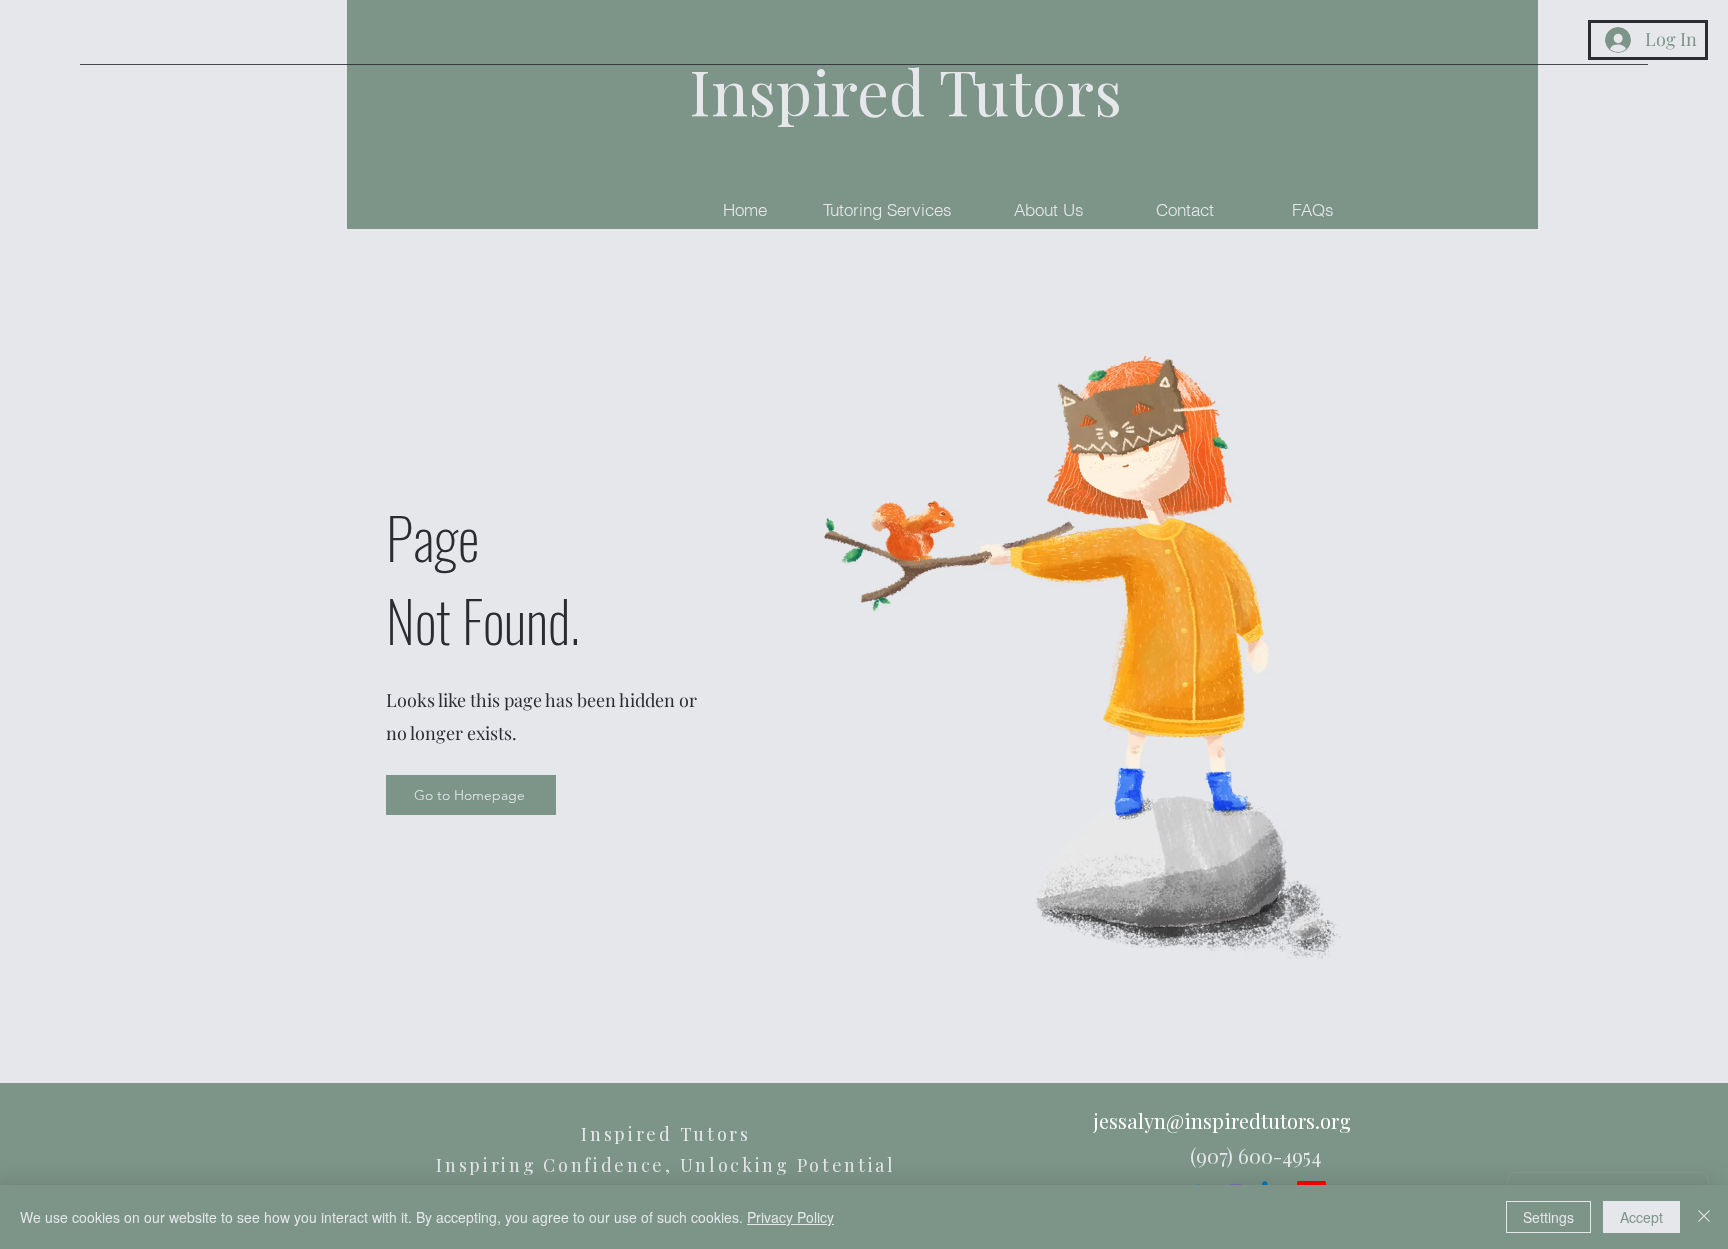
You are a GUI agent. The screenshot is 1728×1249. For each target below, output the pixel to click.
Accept (1641, 1217)
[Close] (1704, 1217)
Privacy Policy (790, 1217)
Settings (1548, 1217)
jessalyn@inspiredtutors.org (1222, 1120)
